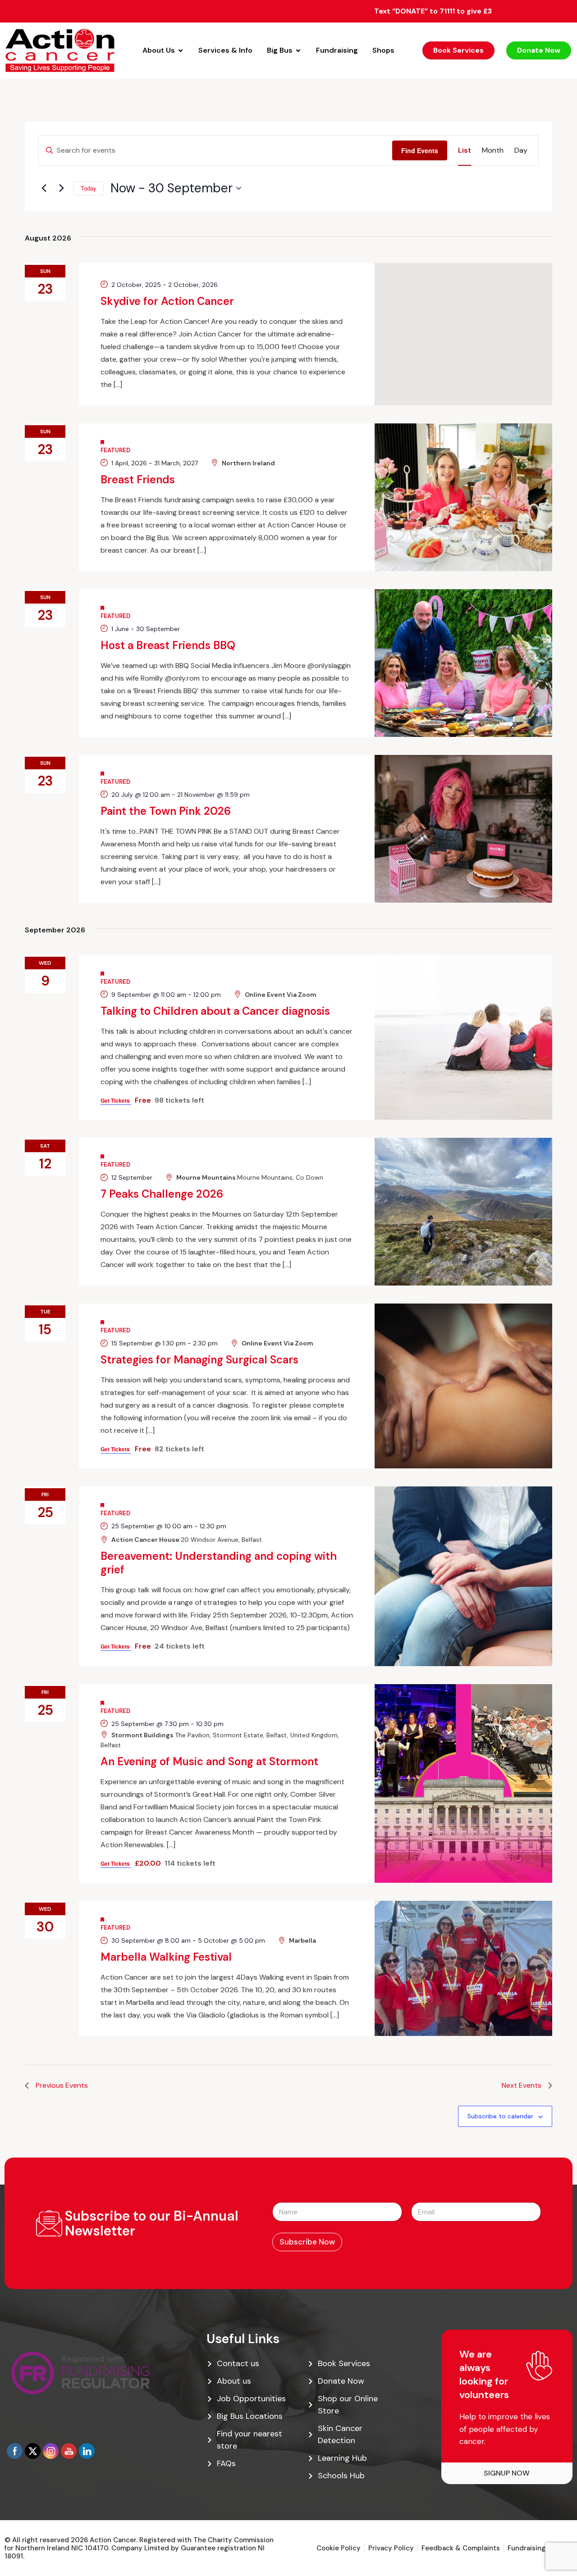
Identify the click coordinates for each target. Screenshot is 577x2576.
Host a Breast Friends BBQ (168, 645)
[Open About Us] (181, 50)
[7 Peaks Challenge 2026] (463, 1212)
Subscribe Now (307, 2242)
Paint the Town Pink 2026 (166, 811)
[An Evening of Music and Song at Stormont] (463, 1784)
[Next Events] (61, 188)
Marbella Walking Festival (166, 1957)
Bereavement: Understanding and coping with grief (219, 1563)
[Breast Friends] (463, 497)
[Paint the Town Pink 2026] (463, 829)
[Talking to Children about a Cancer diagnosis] (463, 1037)
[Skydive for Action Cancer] (463, 334)
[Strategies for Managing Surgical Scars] (463, 1386)
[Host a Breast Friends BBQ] (463, 663)
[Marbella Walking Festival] (463, 1968)
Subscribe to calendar (500, 2116)
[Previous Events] (44, 188)
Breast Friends (138, 479)
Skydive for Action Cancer (167, 301)
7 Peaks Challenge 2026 (162, 1194)
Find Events (420, 150)
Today (89, 188)
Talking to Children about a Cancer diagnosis (215, 1011)
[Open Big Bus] (298, 50)
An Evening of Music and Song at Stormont (209, 1761)
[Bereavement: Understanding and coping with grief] (463, 1576)
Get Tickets (116, 1100)
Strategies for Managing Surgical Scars (199, 1360)
